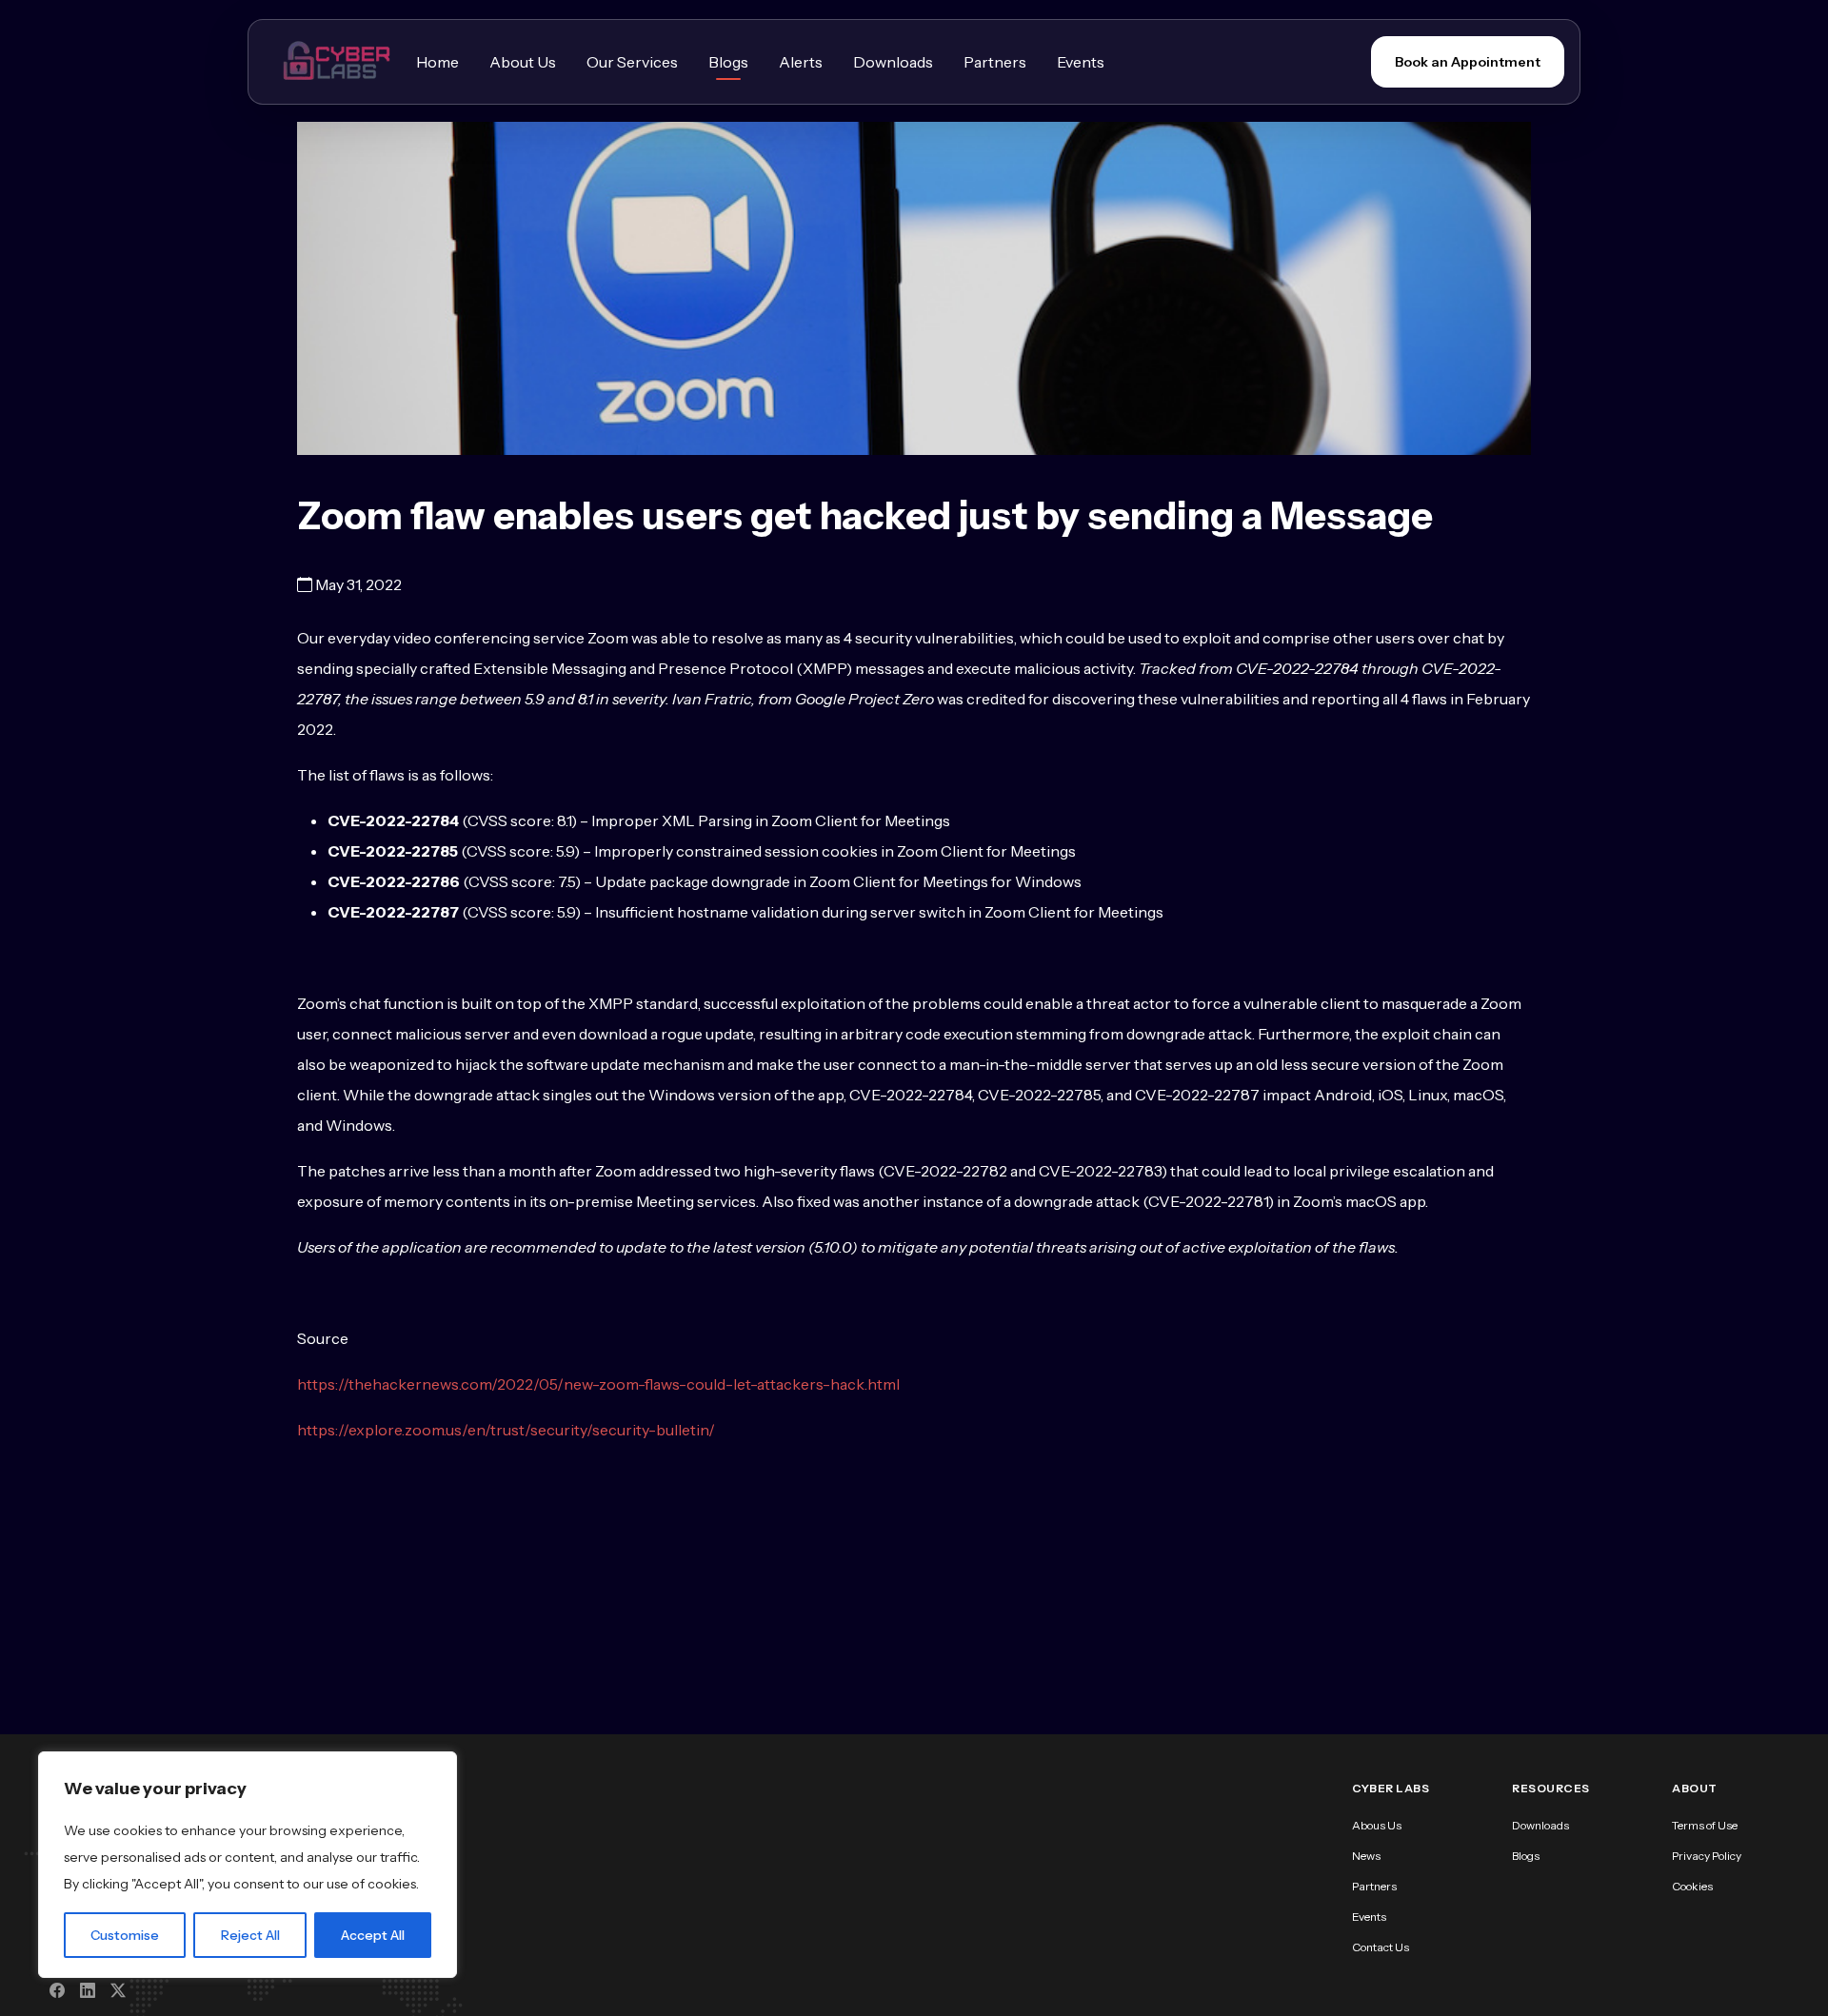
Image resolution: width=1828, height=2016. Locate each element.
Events (1081, 62)
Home (437, 62)
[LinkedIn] (88, 1990)
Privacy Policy (1707, 1856)
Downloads (893, 62)
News (1366, 1856)
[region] (248, 1865)
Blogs (728, 62)
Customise (125, 1935)
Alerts (801, 62)
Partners (995, 62)
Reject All (250, 1935)
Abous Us (1377, 1825)
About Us (523, 62)
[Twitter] (118, 1990)
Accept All (373, 1935)
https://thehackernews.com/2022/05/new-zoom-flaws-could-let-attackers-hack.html (598, 1384)
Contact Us (1381, 1947)
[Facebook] (57, 1990)
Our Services (632, 62)
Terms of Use (1705, 1825)
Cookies (1692, 1886)
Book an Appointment (1468, 62)
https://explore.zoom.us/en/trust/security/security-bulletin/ (506, 1430)
